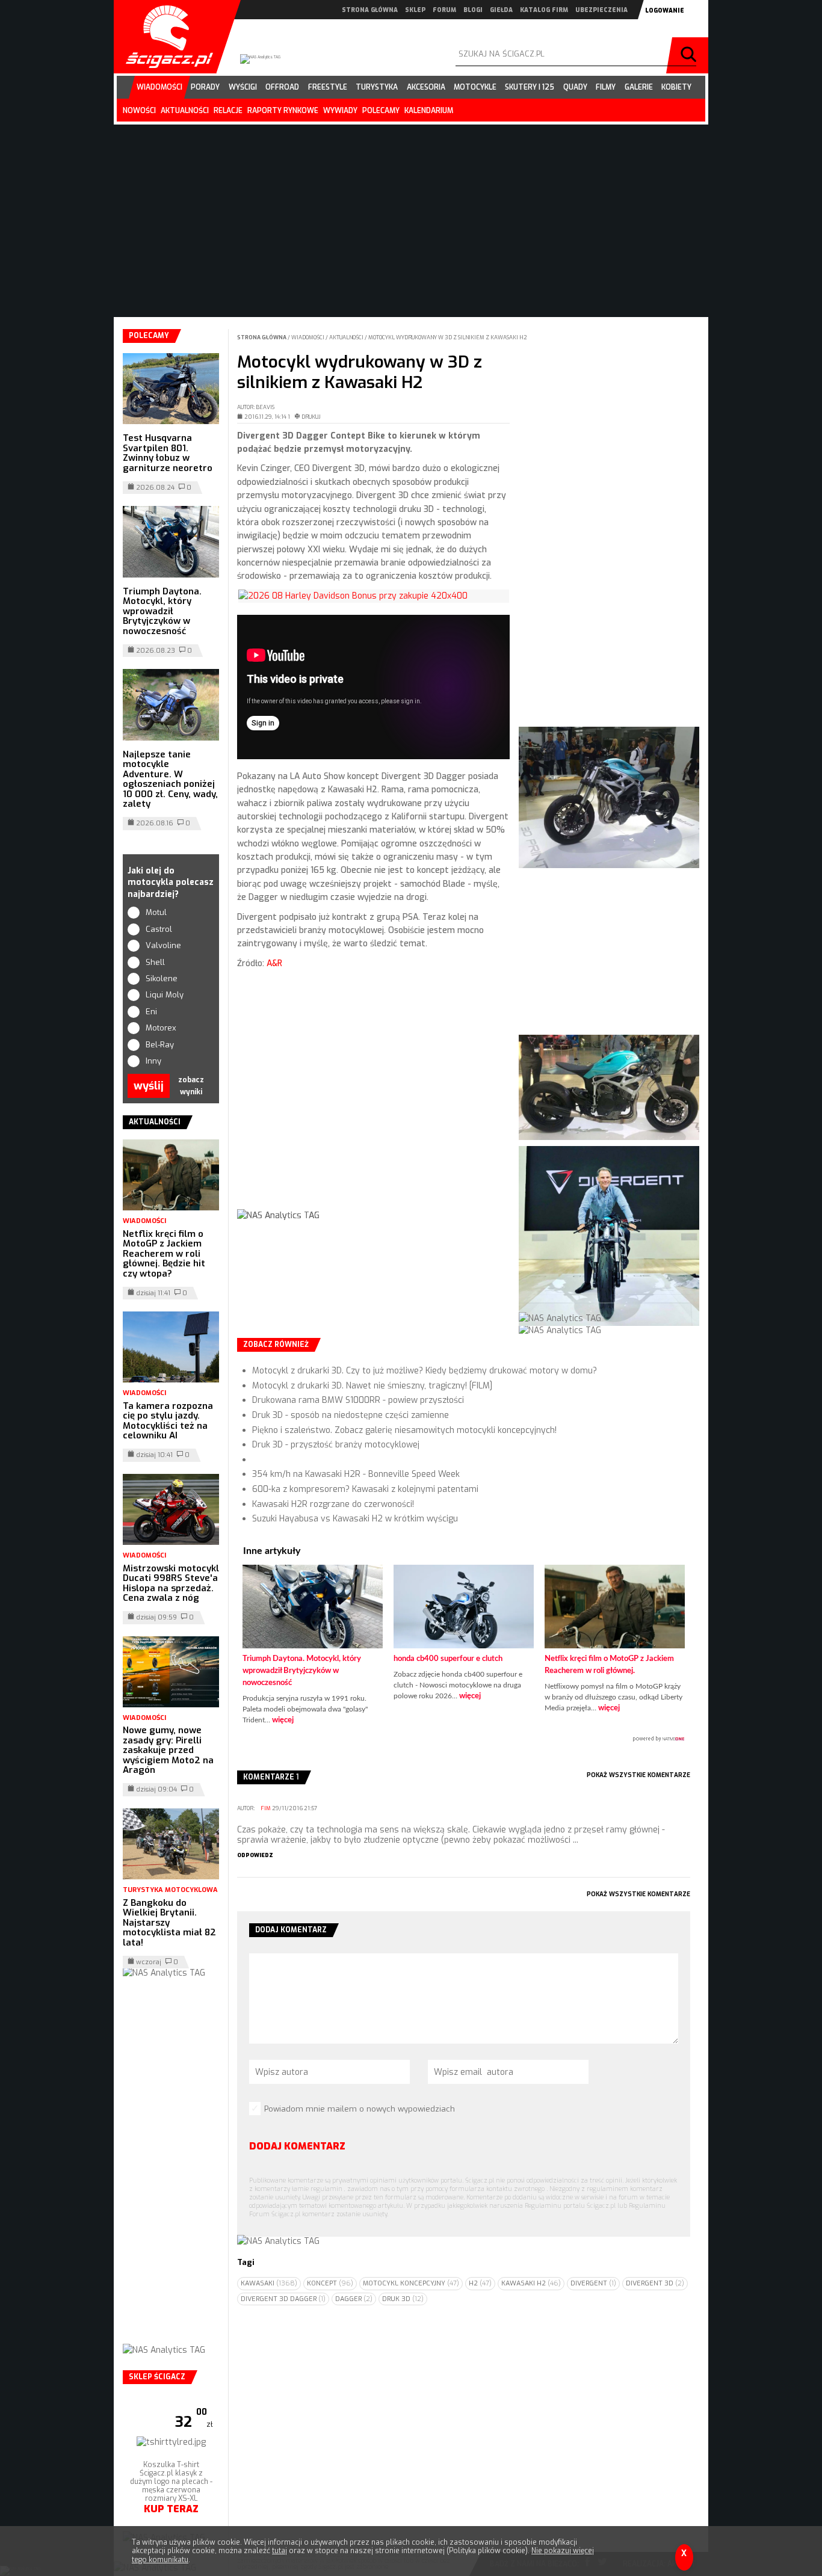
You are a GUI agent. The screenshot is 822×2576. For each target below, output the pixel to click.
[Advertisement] (373, 1099)
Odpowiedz (255, 1855)
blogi (473, 10)
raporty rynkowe (283, 111)
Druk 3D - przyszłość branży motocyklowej (336, 1445)
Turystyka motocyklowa (170, 1890)
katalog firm (544, 10)
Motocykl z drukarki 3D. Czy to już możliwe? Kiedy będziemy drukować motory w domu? (425, 1371)
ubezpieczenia (601, 10)
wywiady (340, 111)
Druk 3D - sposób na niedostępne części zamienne (351, 1415)
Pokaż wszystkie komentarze (638, 1775)
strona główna (370, 10)
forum (444, 10)
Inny (153, 1061)
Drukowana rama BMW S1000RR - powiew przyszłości (358, 1400)
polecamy (381, 111)
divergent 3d (655, 2283)
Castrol (159, 929)
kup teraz (171, 2509)
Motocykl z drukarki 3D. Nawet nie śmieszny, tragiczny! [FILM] (372, 1386)
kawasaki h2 (531, 2283)
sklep (415, 10)
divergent (593, 2283)
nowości (139, 111)
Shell (155, 962)
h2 (480, 2283)
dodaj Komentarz (297, 2146)
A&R (274, 963)
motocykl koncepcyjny (411, 2283)
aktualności (185, 111)
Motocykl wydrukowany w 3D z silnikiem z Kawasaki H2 (448, 337)
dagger (354, 2299)
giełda (501, 10)
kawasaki (269, 2283)
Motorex (161, 1028)
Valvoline (163, 945)
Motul (156, 912)
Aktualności (347, 337)
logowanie (665, 11)
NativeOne (464, 1739)
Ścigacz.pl (165, 37)
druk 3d (403, 2299)
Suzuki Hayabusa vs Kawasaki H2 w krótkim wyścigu (355, 1519)
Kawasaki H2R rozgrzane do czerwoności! (333, 1504)
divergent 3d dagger (283, 2299)
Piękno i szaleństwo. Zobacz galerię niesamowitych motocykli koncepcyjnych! (404, 1430)
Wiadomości (308, 337)
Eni (151, 1012)
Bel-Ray (160, 1045)
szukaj (690, 55)
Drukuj (311, 417)
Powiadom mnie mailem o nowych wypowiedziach (360, 2109)
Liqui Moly (165, 995)
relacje (228, 111)
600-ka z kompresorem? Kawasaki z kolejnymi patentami (365, 1489)
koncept (330, 2283)
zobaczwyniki (191, 1086)
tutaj (280, 2551)
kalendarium (429, 111)
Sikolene (162, 978)
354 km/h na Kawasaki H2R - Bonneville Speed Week (356, 1474)
